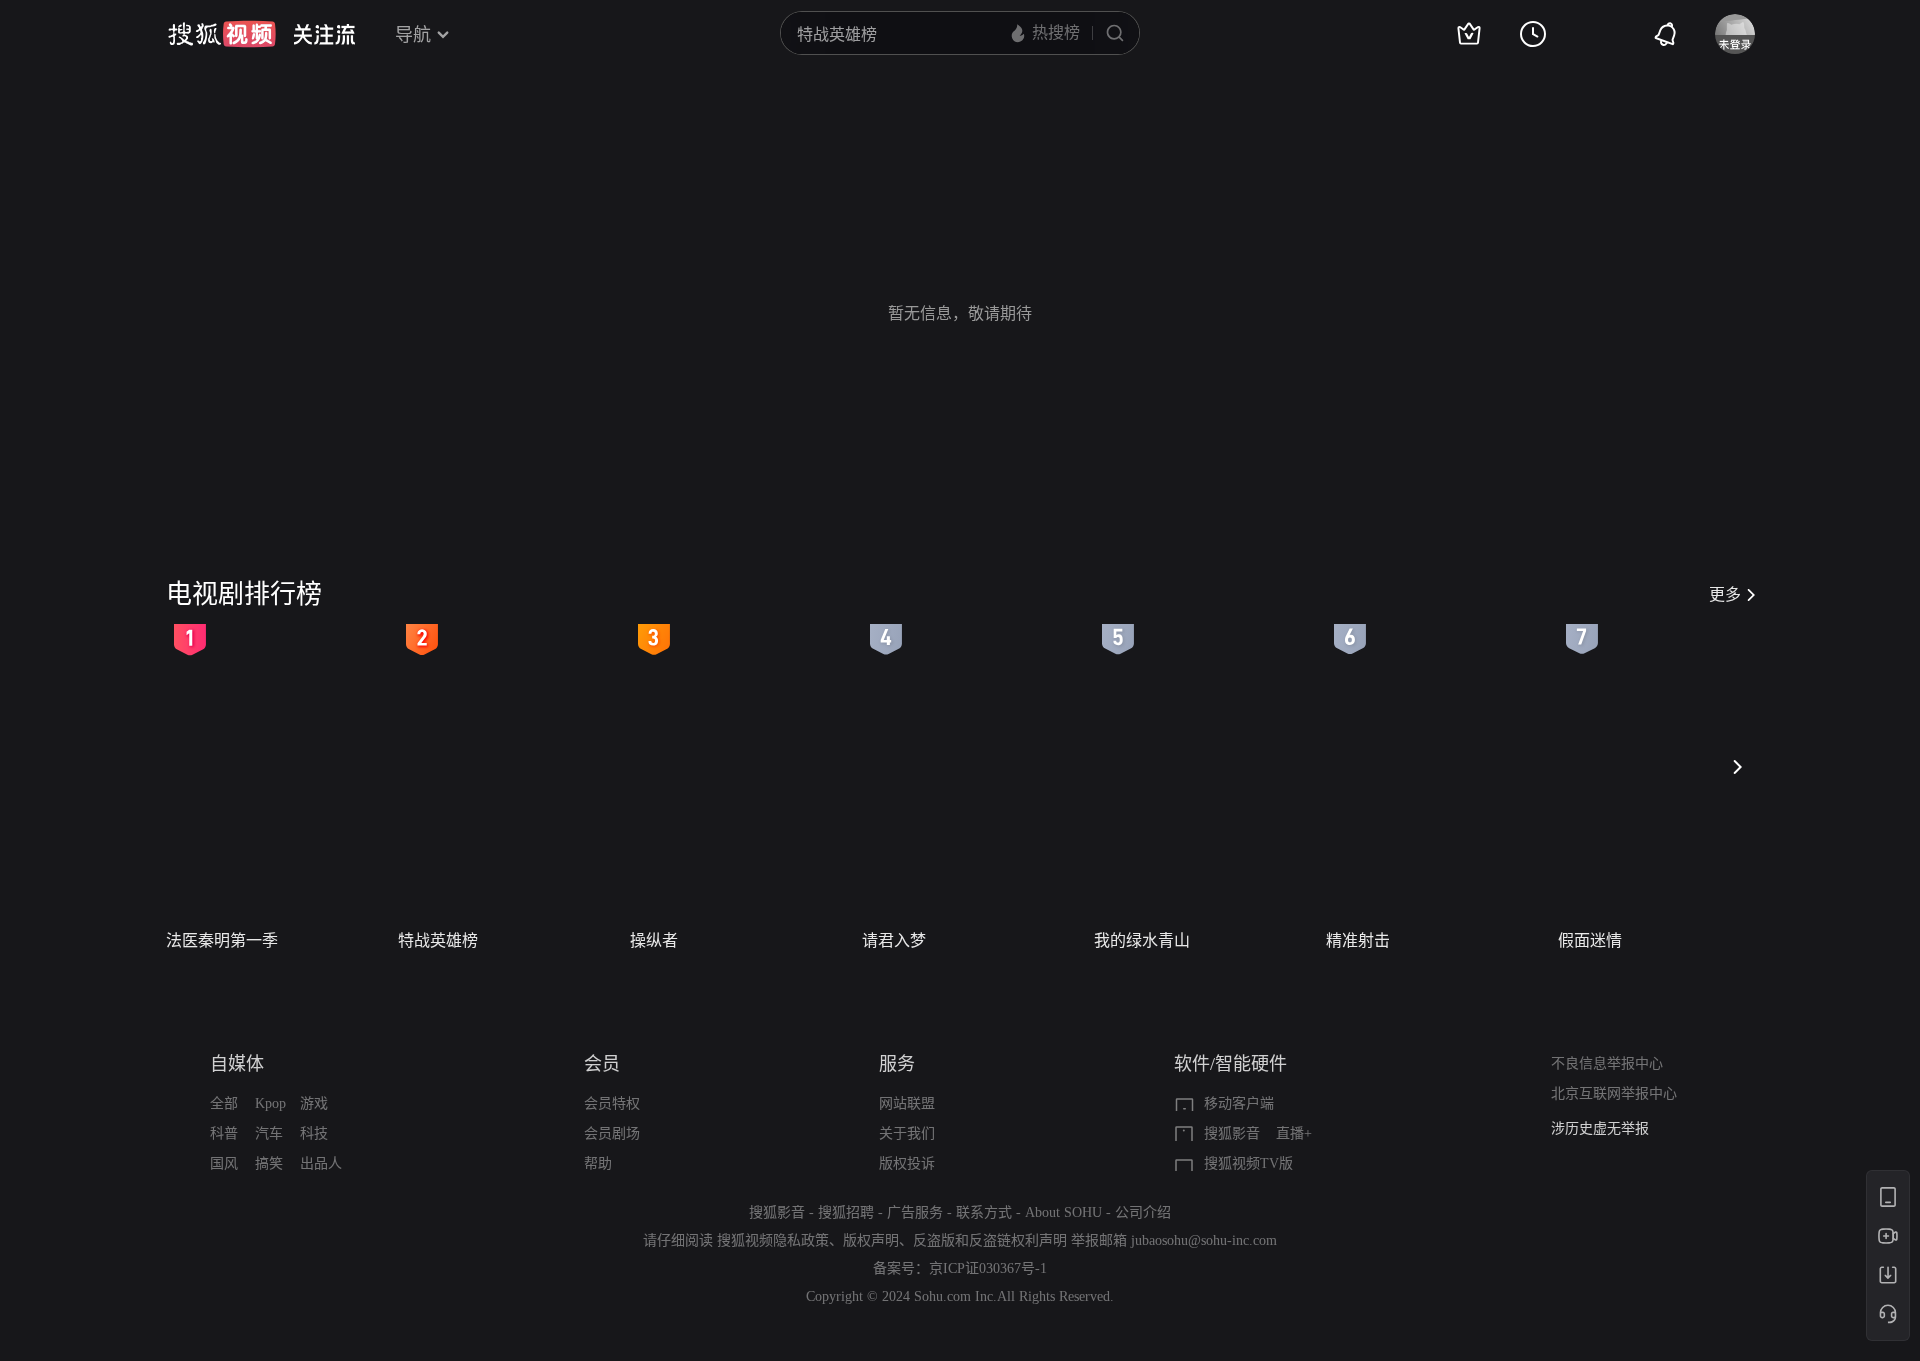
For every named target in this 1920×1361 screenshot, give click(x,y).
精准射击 (1358, 940)
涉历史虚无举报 (1600, 1128)
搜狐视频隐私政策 (773, 1240)
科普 (224, 1133)
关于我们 (907, 1133)
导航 (413, 35)
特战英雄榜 (438, 940)
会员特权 (612, 1103)
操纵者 (654, 940)
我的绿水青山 (1142, 940)
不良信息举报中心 (1607, 1063)
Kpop (270, 1103)
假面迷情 (1590, 940)
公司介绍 (1143, 1212)
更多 (1725, 594)
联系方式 (984, 1212)
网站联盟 (907, 1103)
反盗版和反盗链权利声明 (990, 1240)
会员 (602, 1064)
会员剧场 (612, 1133)
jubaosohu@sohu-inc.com (1204, 1240)
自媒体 (237, 1064)
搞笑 (269, 1163)
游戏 (314, 1103)
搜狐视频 (222, 34)
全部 (224, 1103)
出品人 (321, 1163)
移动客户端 (1239, 1103)
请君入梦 (894, 940)
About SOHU (1063, 1212)
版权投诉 (907, 1163)
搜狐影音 (1232, 1133)
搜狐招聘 (846, 1212)
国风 (224, 1163)
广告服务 (915, 1212)
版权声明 (871, 1240)
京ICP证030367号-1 (988, 1268)
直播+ (1294, 1133)
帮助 (598, 1163)
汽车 (269, 1133)
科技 (314, 1133)
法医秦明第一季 (222, 940)
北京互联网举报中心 (1614, 1093)
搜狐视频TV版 (1248, 1163)
